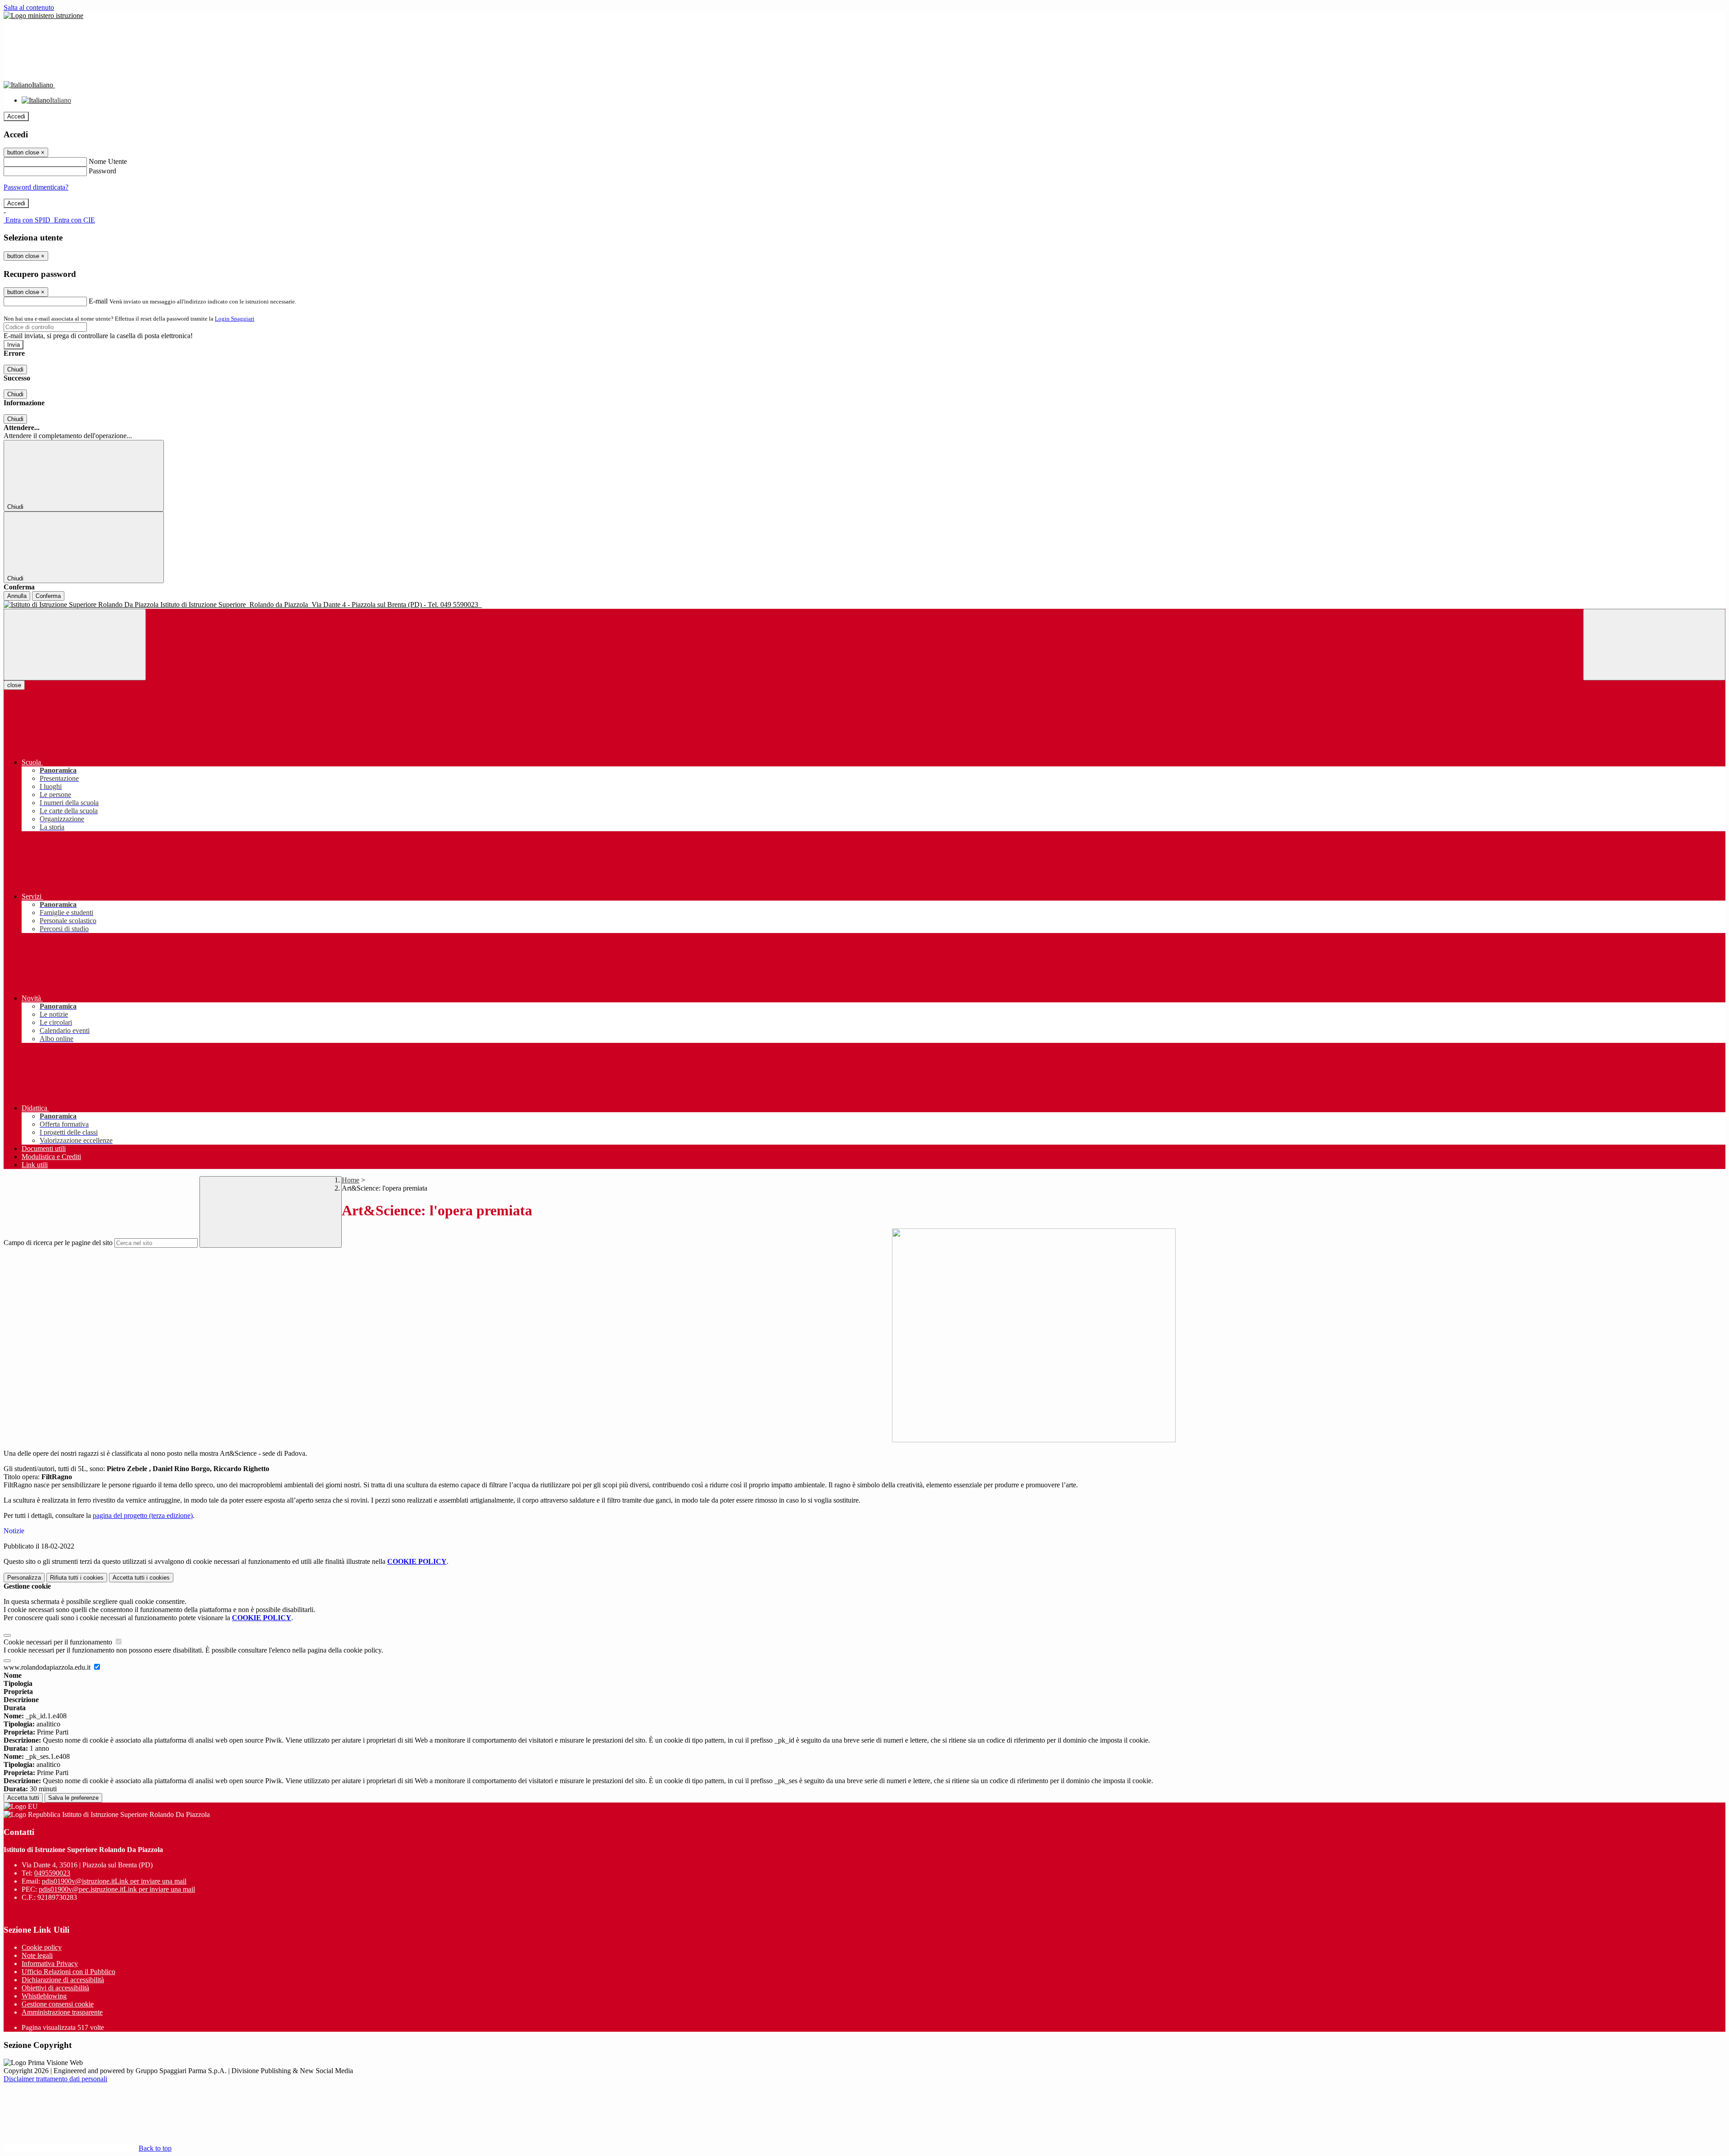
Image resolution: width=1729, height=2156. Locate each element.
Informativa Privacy (50, 1963)
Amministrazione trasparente (62, 2012)
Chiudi (15, 369)
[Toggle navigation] (75, 645)
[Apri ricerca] (1654, 645)
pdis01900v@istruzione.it (114, 1881)
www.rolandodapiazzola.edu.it (48, 1667)
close (14, 685)
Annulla (17, 596)
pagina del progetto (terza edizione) (143, 1515)
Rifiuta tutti (77, 1578)
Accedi (16, 116)
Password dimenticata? (36, 187)
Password (102, 171)
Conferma (48, 596)
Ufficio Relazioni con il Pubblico (68, 1972)
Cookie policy (42, 1947)
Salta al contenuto (29, 7)
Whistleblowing (44, 1996)
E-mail (98, 301)
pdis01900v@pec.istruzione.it (117, 1889)
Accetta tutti (141, 1578)
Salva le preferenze (73, 1798)
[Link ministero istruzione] (43, 16)
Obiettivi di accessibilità (55, 1988)
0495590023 (52, 1873)
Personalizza (24, 1578)
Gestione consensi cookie (58, 2004)
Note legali (37, 1955)
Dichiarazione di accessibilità (63, 1980)
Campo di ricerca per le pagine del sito (58, 1243)
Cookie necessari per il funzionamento (59, 1642)
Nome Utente (108, 161)
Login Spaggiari (235, 319)
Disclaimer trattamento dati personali (55, 2079)
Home (351, 1180)
